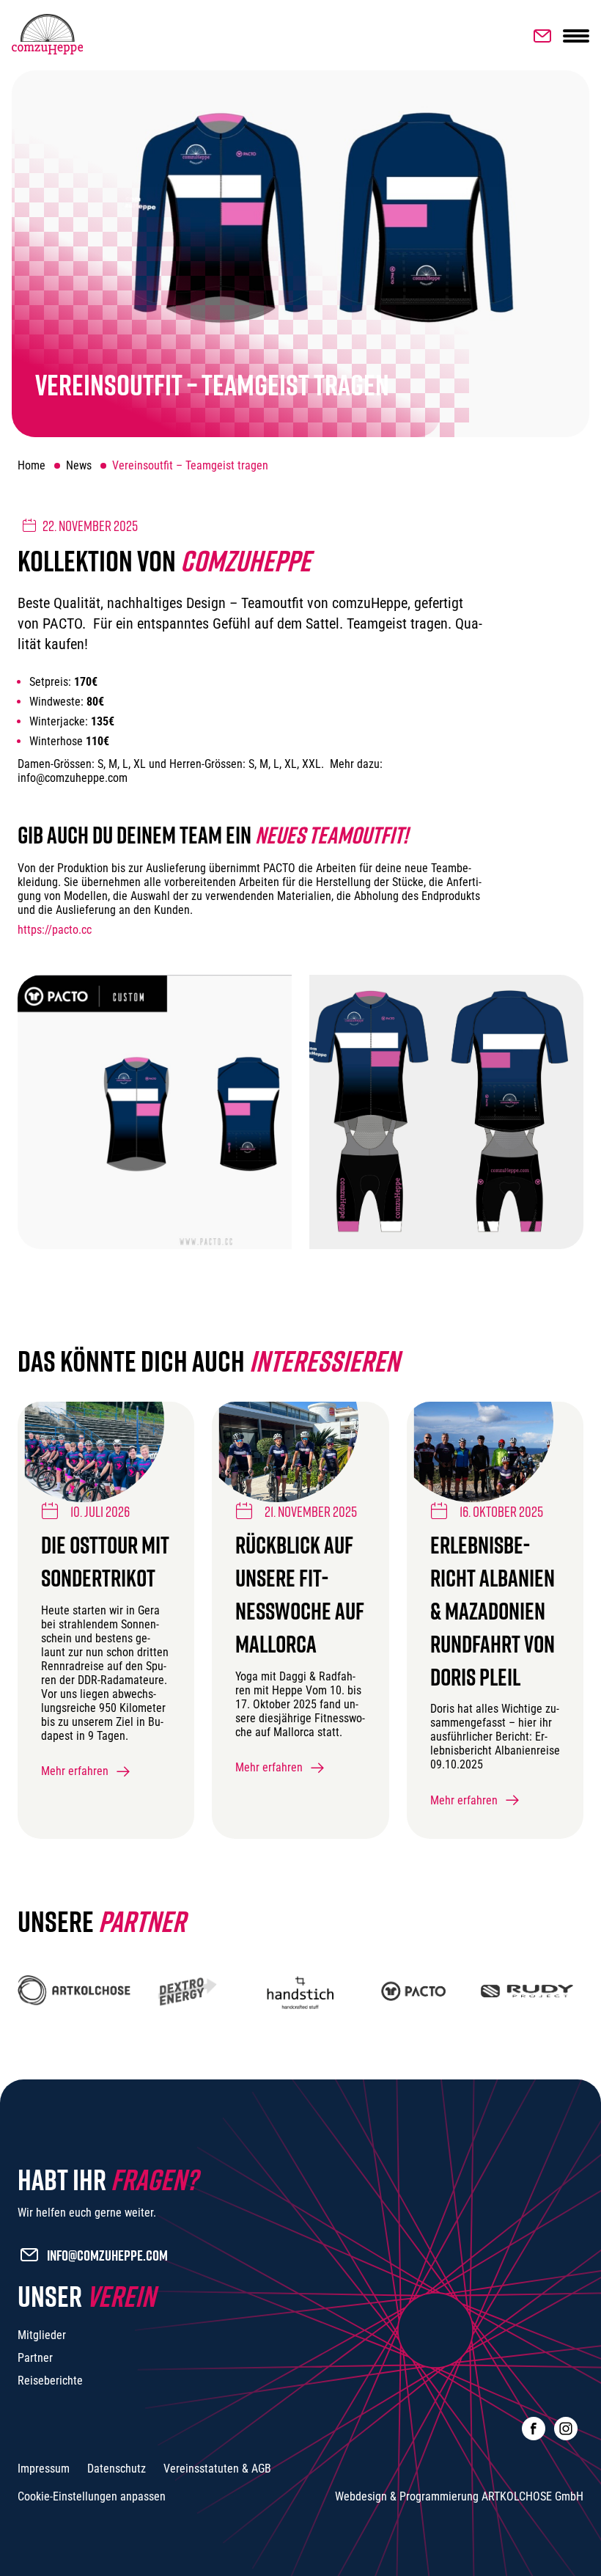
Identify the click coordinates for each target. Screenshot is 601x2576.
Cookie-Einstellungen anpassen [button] (92, 2496)
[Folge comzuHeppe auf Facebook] (534, 2429)
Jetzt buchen (539, 36)
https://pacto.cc (55, 930)
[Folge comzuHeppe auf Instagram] (566, 2429)
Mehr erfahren (75, 1771)
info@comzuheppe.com (107, 2255)
